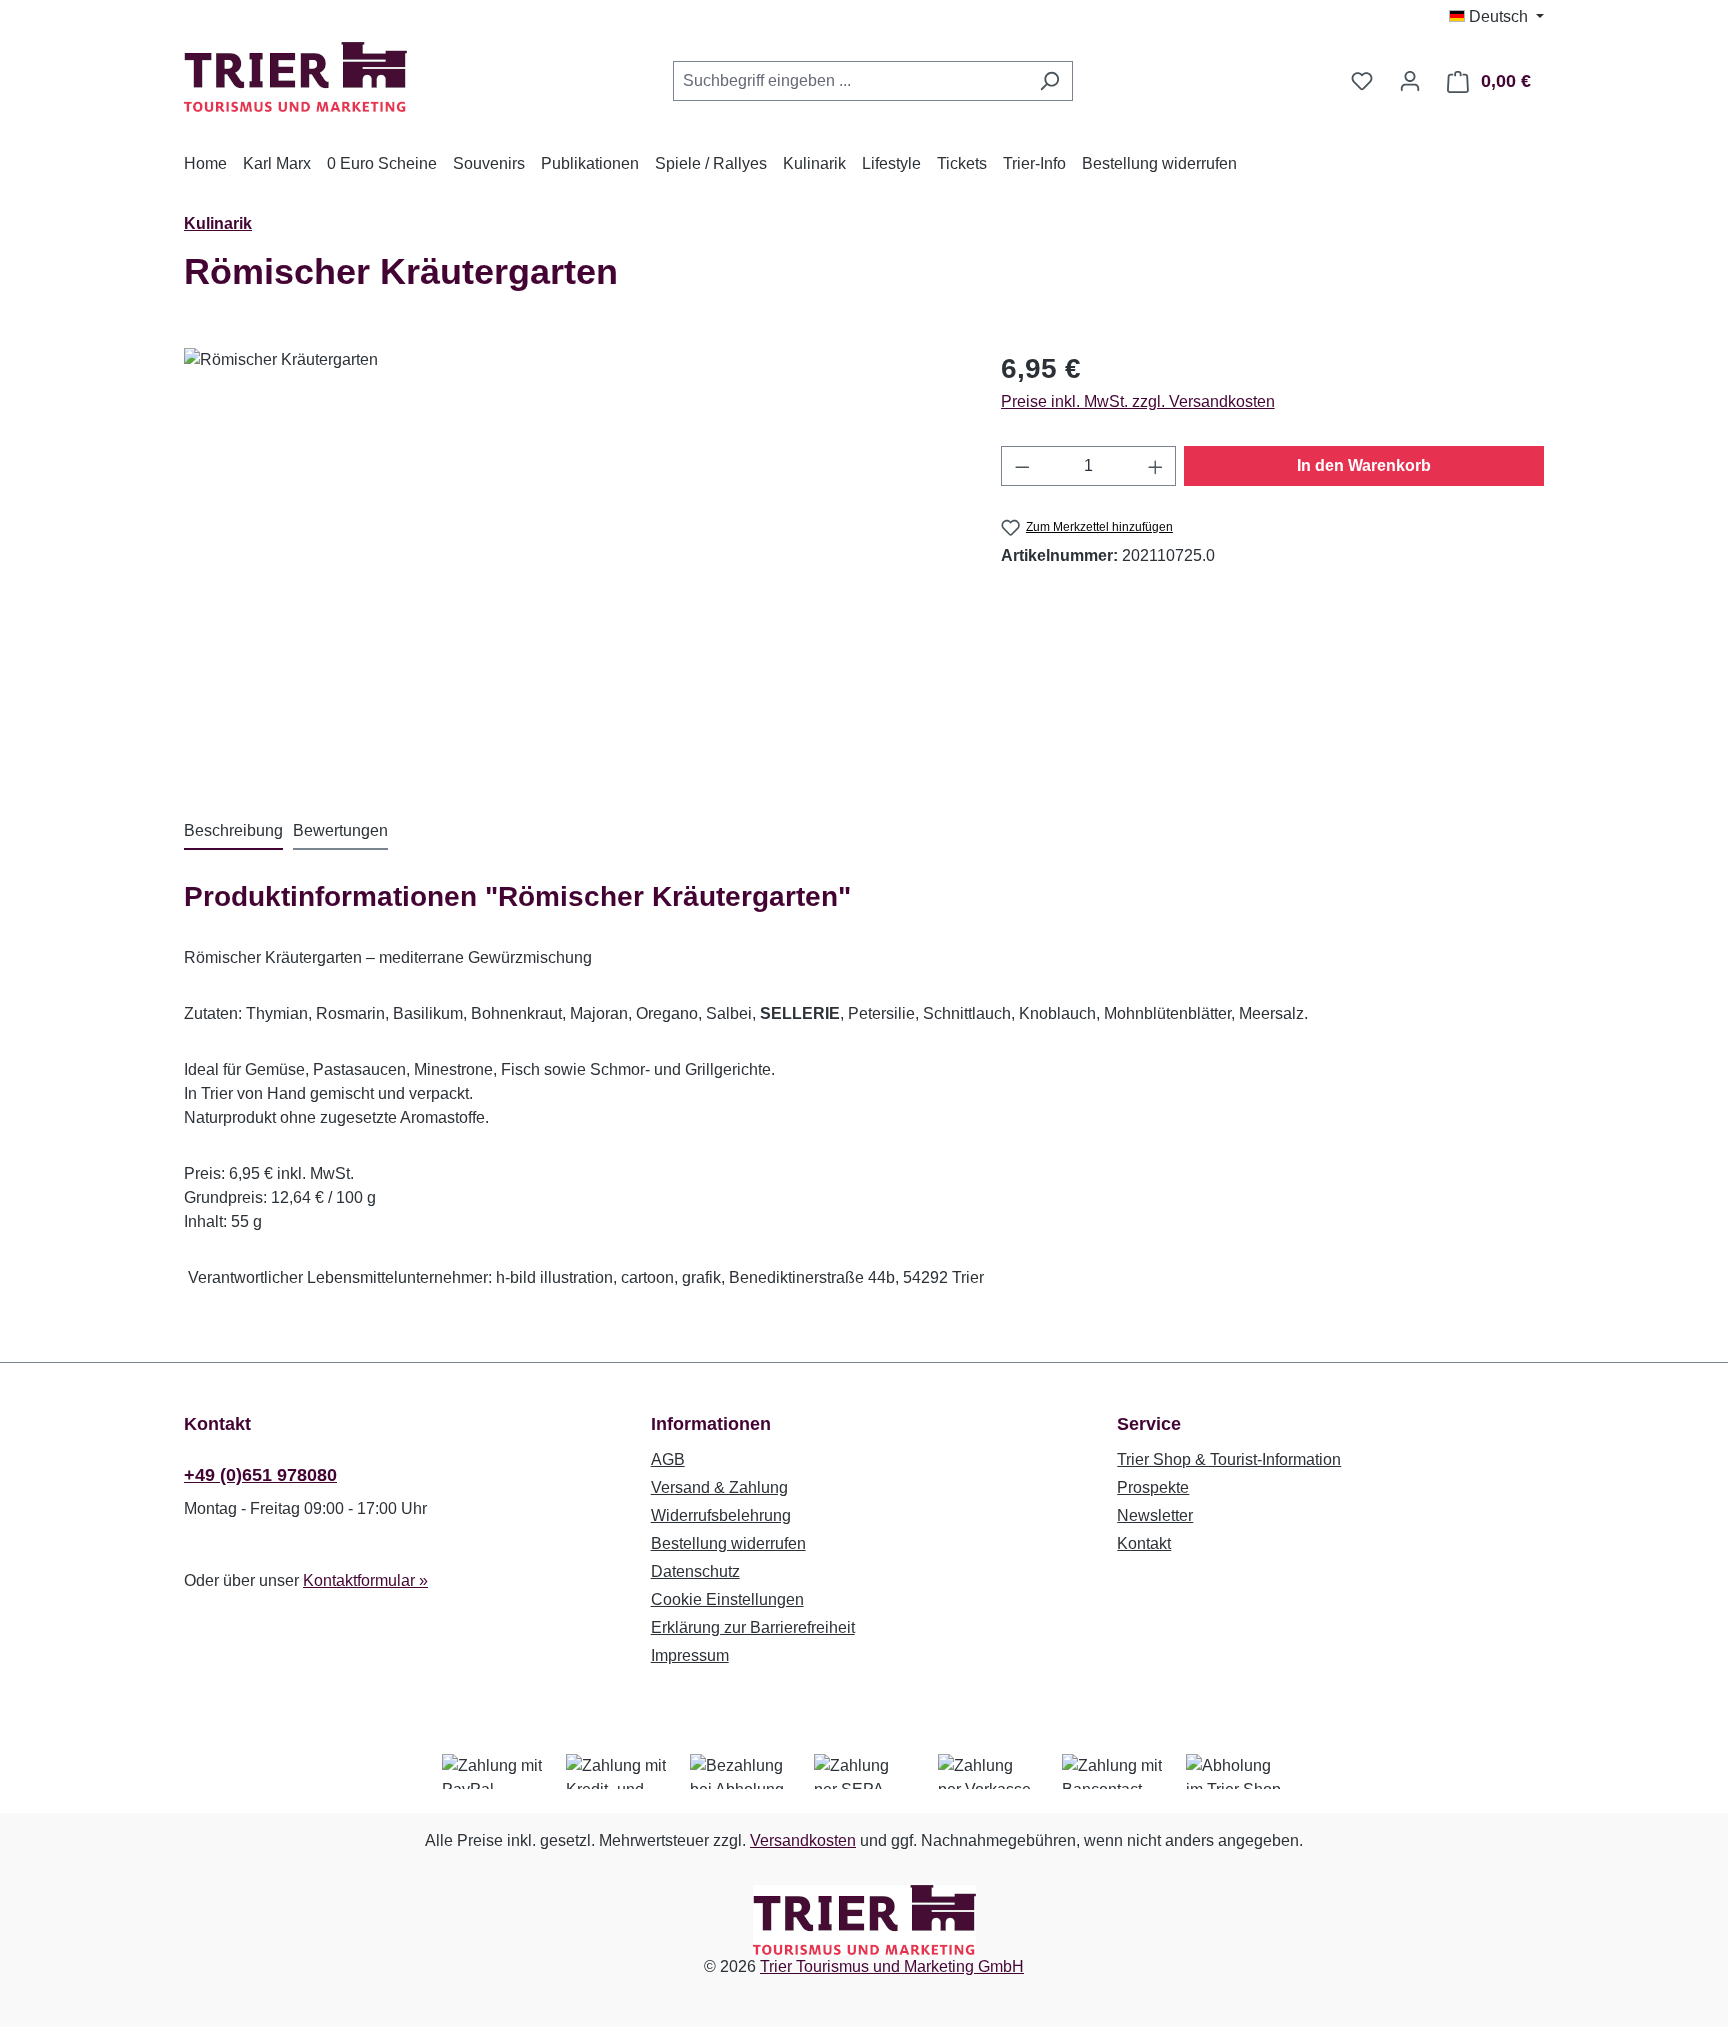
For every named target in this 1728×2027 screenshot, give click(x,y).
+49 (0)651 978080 (260, 1475)
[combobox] (850, 81)
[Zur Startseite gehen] (295, 77)
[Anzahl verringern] (1022, 466)
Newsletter (1155, 1515)
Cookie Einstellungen (727, 1599)
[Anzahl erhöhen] (1156, 466)
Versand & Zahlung (719, 1487)
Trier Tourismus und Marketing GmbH (892, 1966)
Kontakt (1144, 1543)
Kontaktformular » (365, 1580)
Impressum (690, 1655)
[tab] (233, 832)
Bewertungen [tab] (340, 830)
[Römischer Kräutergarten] (572, 563)
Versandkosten (803, 1840)
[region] (572, 563)
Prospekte (1153, 1487)
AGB (668, 1459)
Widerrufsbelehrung (721, 1515)
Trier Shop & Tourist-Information (1229, 1459)
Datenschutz (695, 1571)
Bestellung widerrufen (728, 1543)
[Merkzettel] (1362, 81)
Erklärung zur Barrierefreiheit (753, 1627)
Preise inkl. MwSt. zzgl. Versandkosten (1138, 401)
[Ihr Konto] (1410, 81)
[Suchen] (1049, 81)
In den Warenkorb (1364, 465)
